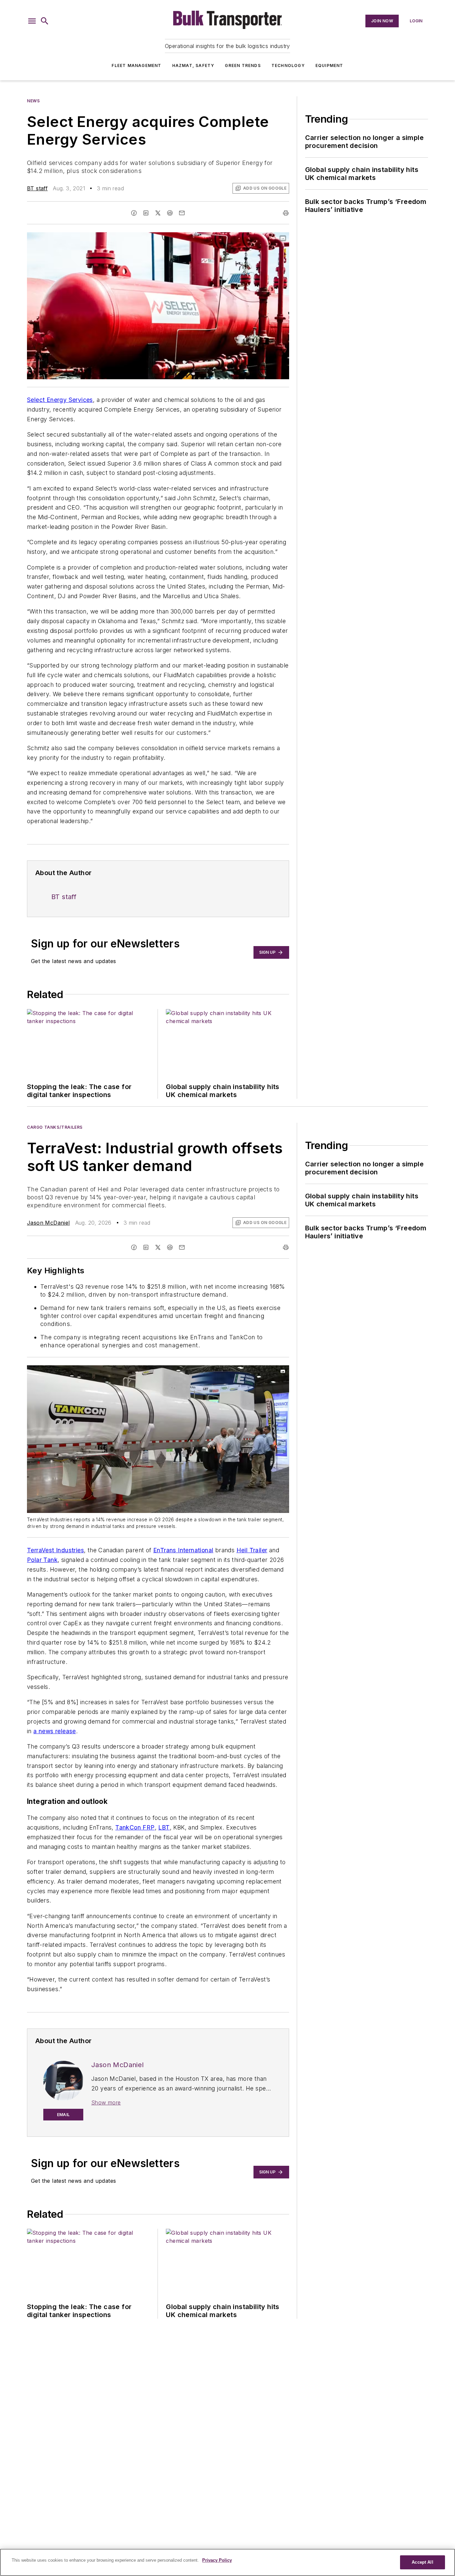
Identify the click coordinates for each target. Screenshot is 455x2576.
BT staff (37, 188)
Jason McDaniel (48, 1223)
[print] (286, 213)
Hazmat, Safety (193, 65)
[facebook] (134, 213)
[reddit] (170, 213)
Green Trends (243, 65)
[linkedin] (146, 213)
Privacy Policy (217, 2560)
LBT (164, 1827)
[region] (227, 2562)
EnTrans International (183, 1550)
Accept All (422, 2562)
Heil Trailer (252, 1550)
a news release (55, 1731)
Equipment (329, 65)
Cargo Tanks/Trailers (55, 1127)
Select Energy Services (60, 400)
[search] (45, 21)
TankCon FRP (135, 1827)
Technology (288, 65)
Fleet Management (136, 65)
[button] (32, 21)
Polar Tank (42, 1560)
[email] (182, 213)
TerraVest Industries (55, 1550)
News (33, 101)
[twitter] (158, 213)
